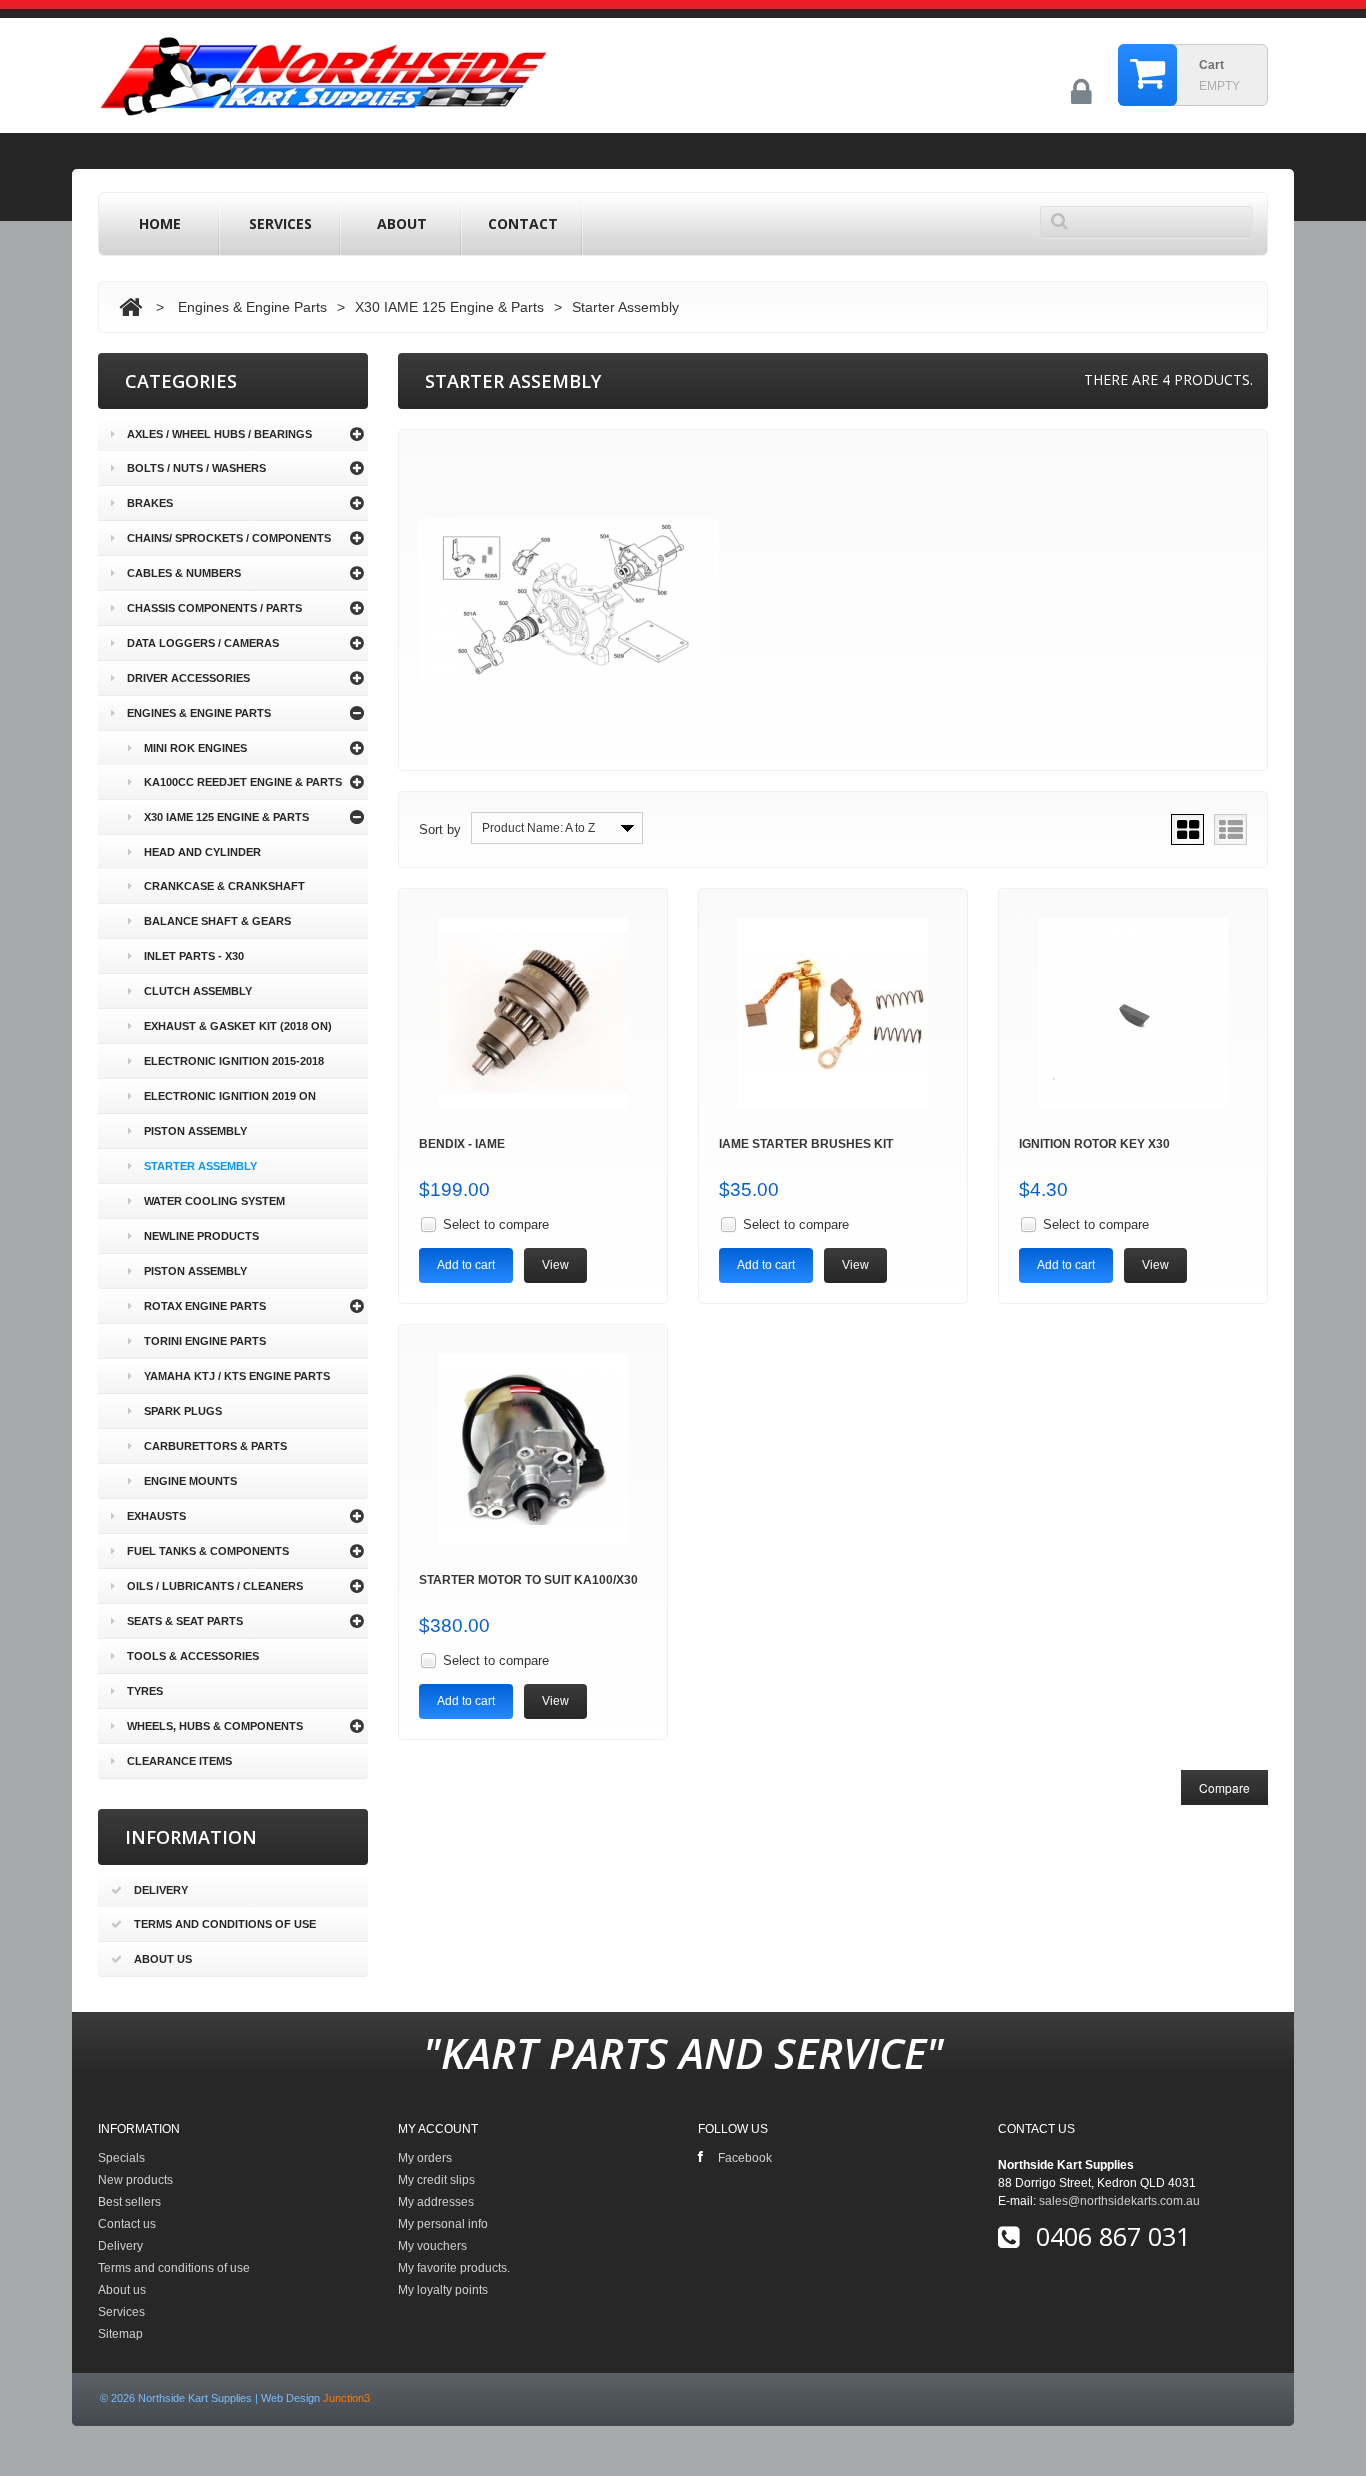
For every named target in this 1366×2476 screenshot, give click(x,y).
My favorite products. (454, 2268)
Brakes (150, 503)
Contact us (127, 2224)
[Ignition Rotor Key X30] (1133, 1013)
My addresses (436, 2202)
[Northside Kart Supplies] (323, 78)
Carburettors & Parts (215, 1446)
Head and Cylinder (202, 852)
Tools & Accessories (193, 1656)
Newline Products (201, 1236)
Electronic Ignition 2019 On (230, 1096)
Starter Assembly (200, 1166)
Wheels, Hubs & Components (215, 1726)
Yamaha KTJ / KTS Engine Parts (237, 1376)
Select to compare (496, 1224)
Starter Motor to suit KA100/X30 (528, 1580)
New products (135, 2180)
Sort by (440, 829)
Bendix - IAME (462, 1144)
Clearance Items (179, 1761)
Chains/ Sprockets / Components (229, 538)
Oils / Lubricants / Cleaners (215, 1586)
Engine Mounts (190, 1481)
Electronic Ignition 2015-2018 (234, 1061)
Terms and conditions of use (225, 1924)
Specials (121, 2158)
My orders (425, 2158)
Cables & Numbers (184, 573)
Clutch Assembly (198, 991)
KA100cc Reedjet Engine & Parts (243, 782)
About (402, 223)
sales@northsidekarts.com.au (1119, 2201)
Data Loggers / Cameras (203, 643)
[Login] (1081, 100)
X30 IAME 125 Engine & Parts (449, 307)
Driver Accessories (188, 678)
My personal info (443, 2224)
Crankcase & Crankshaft (224, 886)
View (555, 1265)
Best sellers (129, 2202)
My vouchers (432, 2246)
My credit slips (436, 2180)
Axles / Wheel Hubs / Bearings (219, 434)
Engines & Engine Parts (252, 307)
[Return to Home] (130, 307)
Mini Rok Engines (195, 748)
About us (163, 1959)
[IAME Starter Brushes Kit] (833, 1013)
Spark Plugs (183, 1411)
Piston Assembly (195, 1131)
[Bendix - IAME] (533, 1013)
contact (523, 223)
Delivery (161, 1890)
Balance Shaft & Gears (217, 921)
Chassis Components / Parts (214, 608)
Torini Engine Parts (205, 1341)
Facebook (745, 2158)
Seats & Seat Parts (185, 1621)
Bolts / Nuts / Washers (196, 468)
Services (280, 223)
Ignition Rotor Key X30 (1094, 1144)
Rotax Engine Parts (205, 1306)
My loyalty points (443, 2290)
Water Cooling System (214, 1201)
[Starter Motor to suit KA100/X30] (533, 1449)
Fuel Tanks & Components (208, 1551)
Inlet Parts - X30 (194, 956)
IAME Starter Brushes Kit (806, 1144)
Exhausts (156, 1516)
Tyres (145, 1691)
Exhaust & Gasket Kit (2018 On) (238, 1026)
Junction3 (346, 2398)
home (160, 223)
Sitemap (120, 2334)
